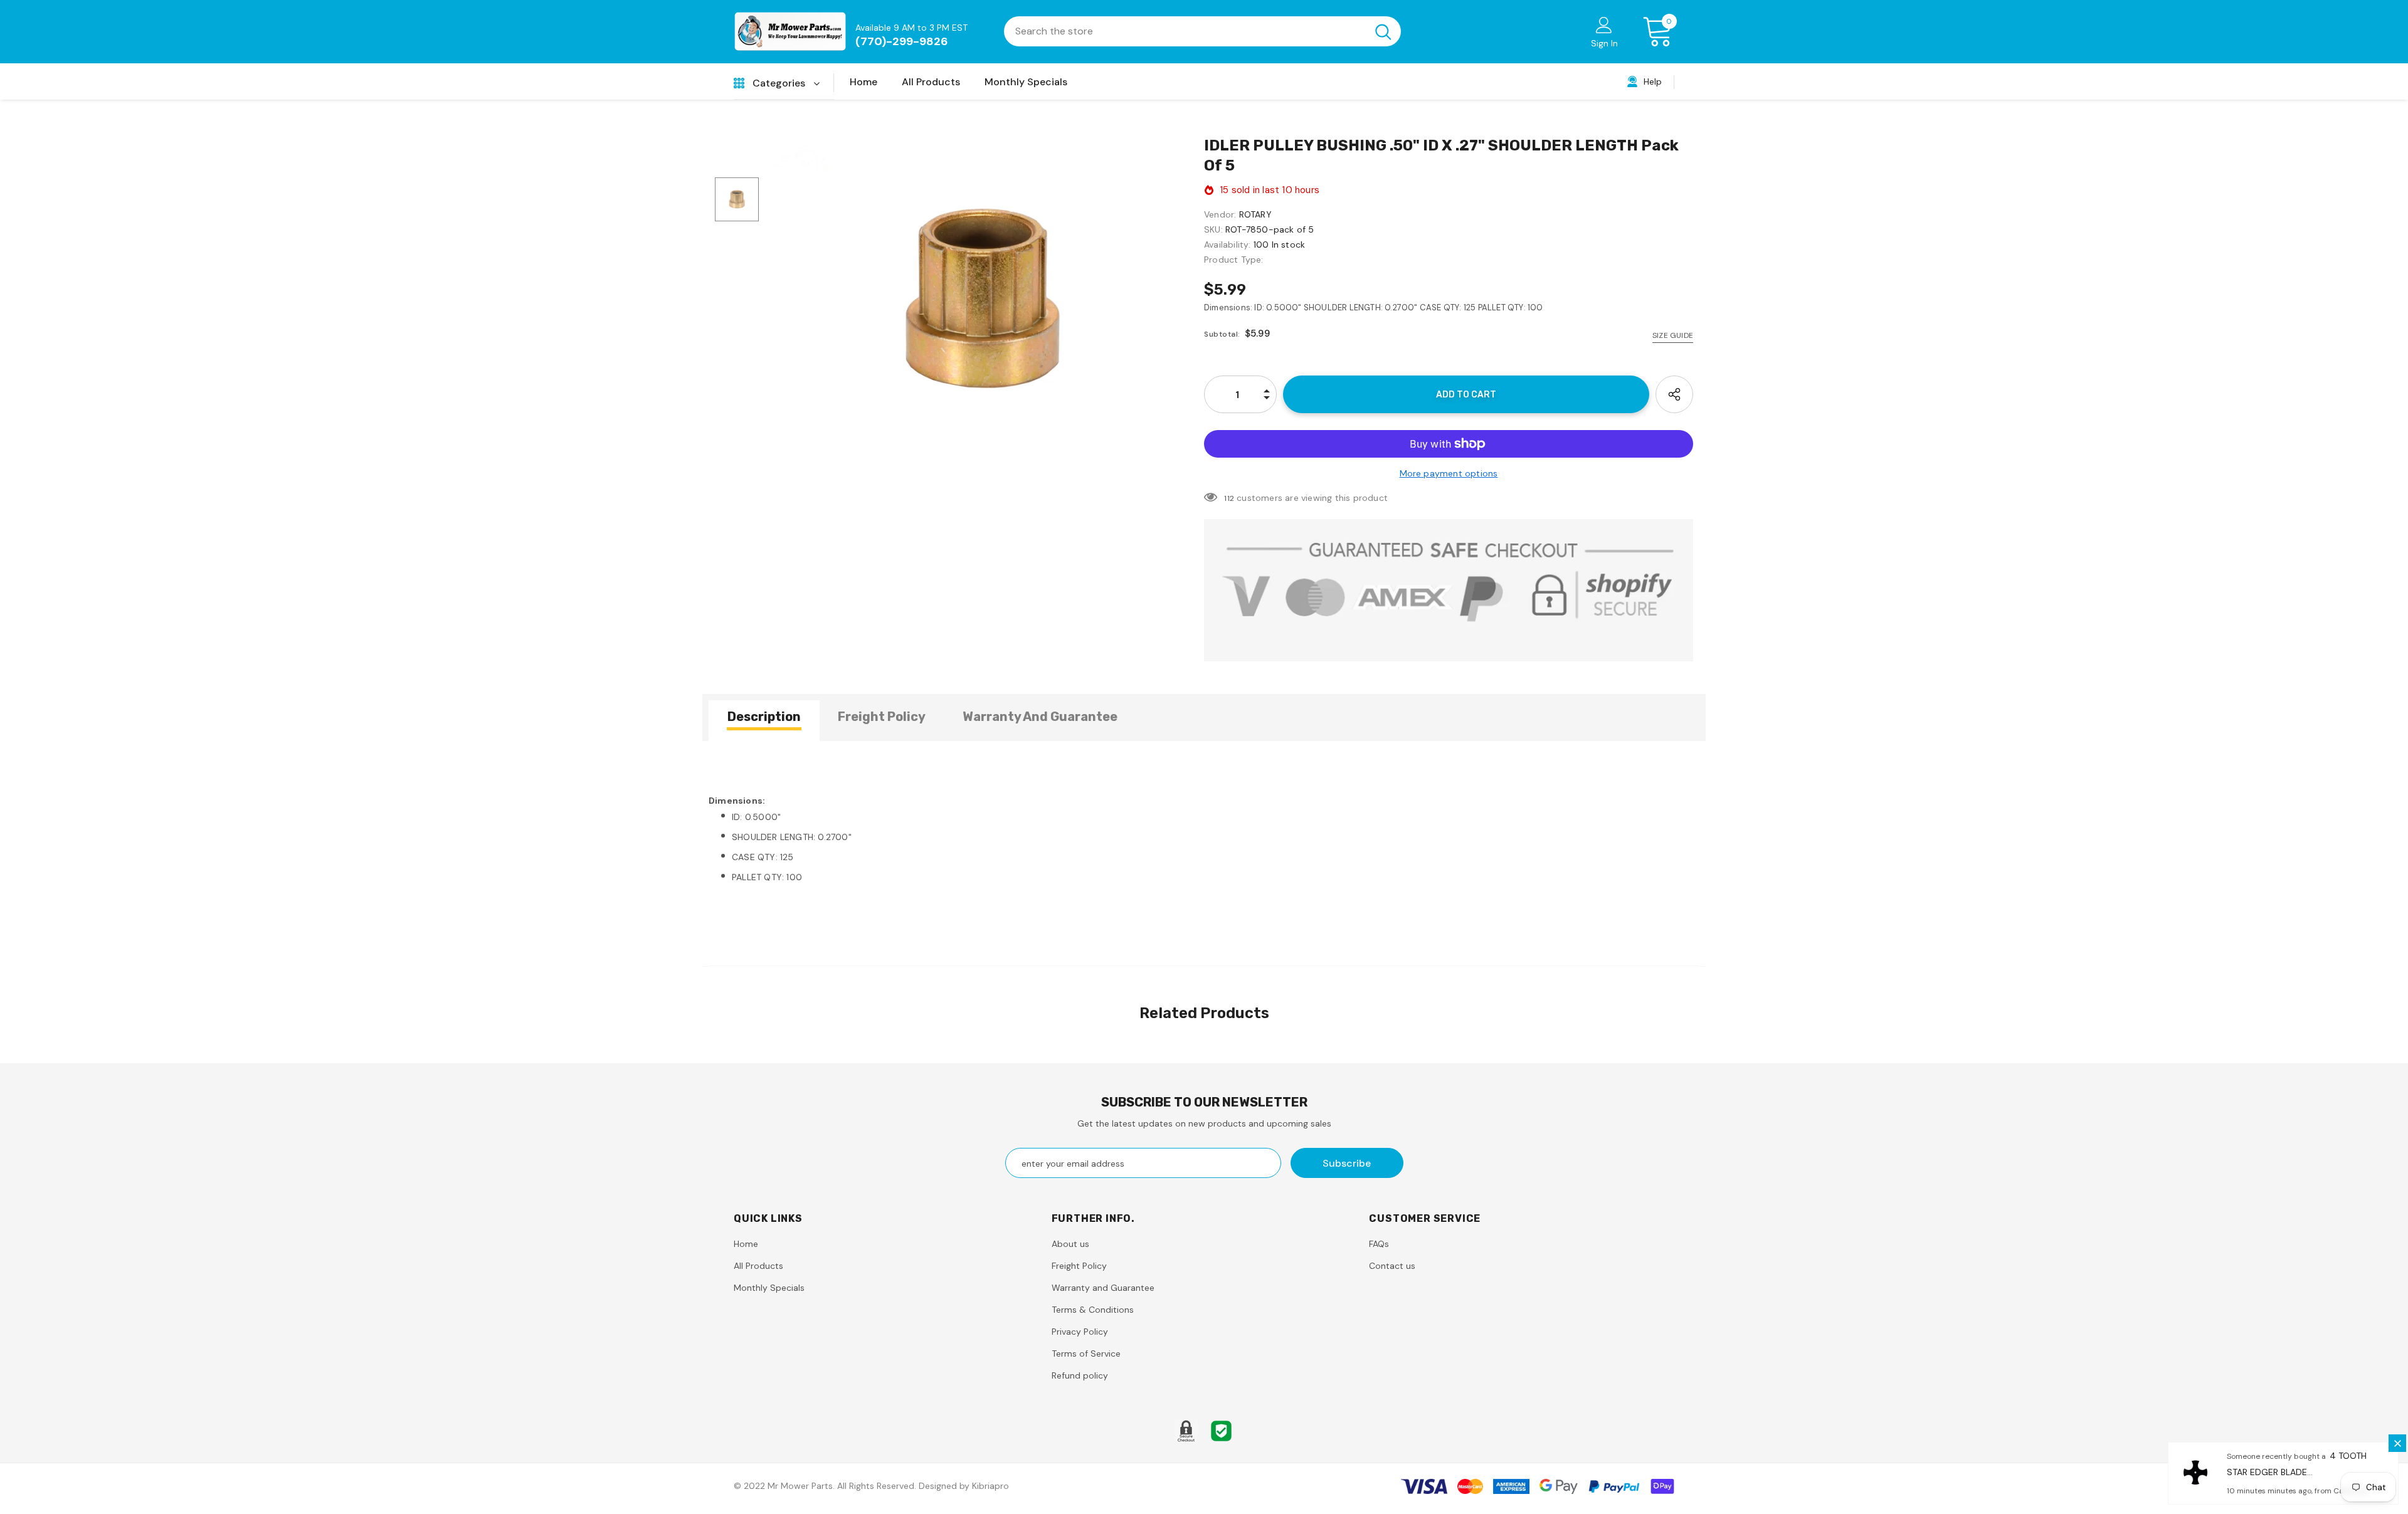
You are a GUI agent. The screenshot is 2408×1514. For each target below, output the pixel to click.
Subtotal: (1222, 334)
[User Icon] (1604, 24)
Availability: (1228, 244)
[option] (981, 300)
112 (1229, 498)
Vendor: (1220, 214)
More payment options (1449, 473)
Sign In (1604, 43)
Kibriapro (990, 1486)
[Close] (2397, 1443)
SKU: (1213, 229)
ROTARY (1255, 214)
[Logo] (790, 32)
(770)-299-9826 (902, 41)
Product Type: (1234, 260)
